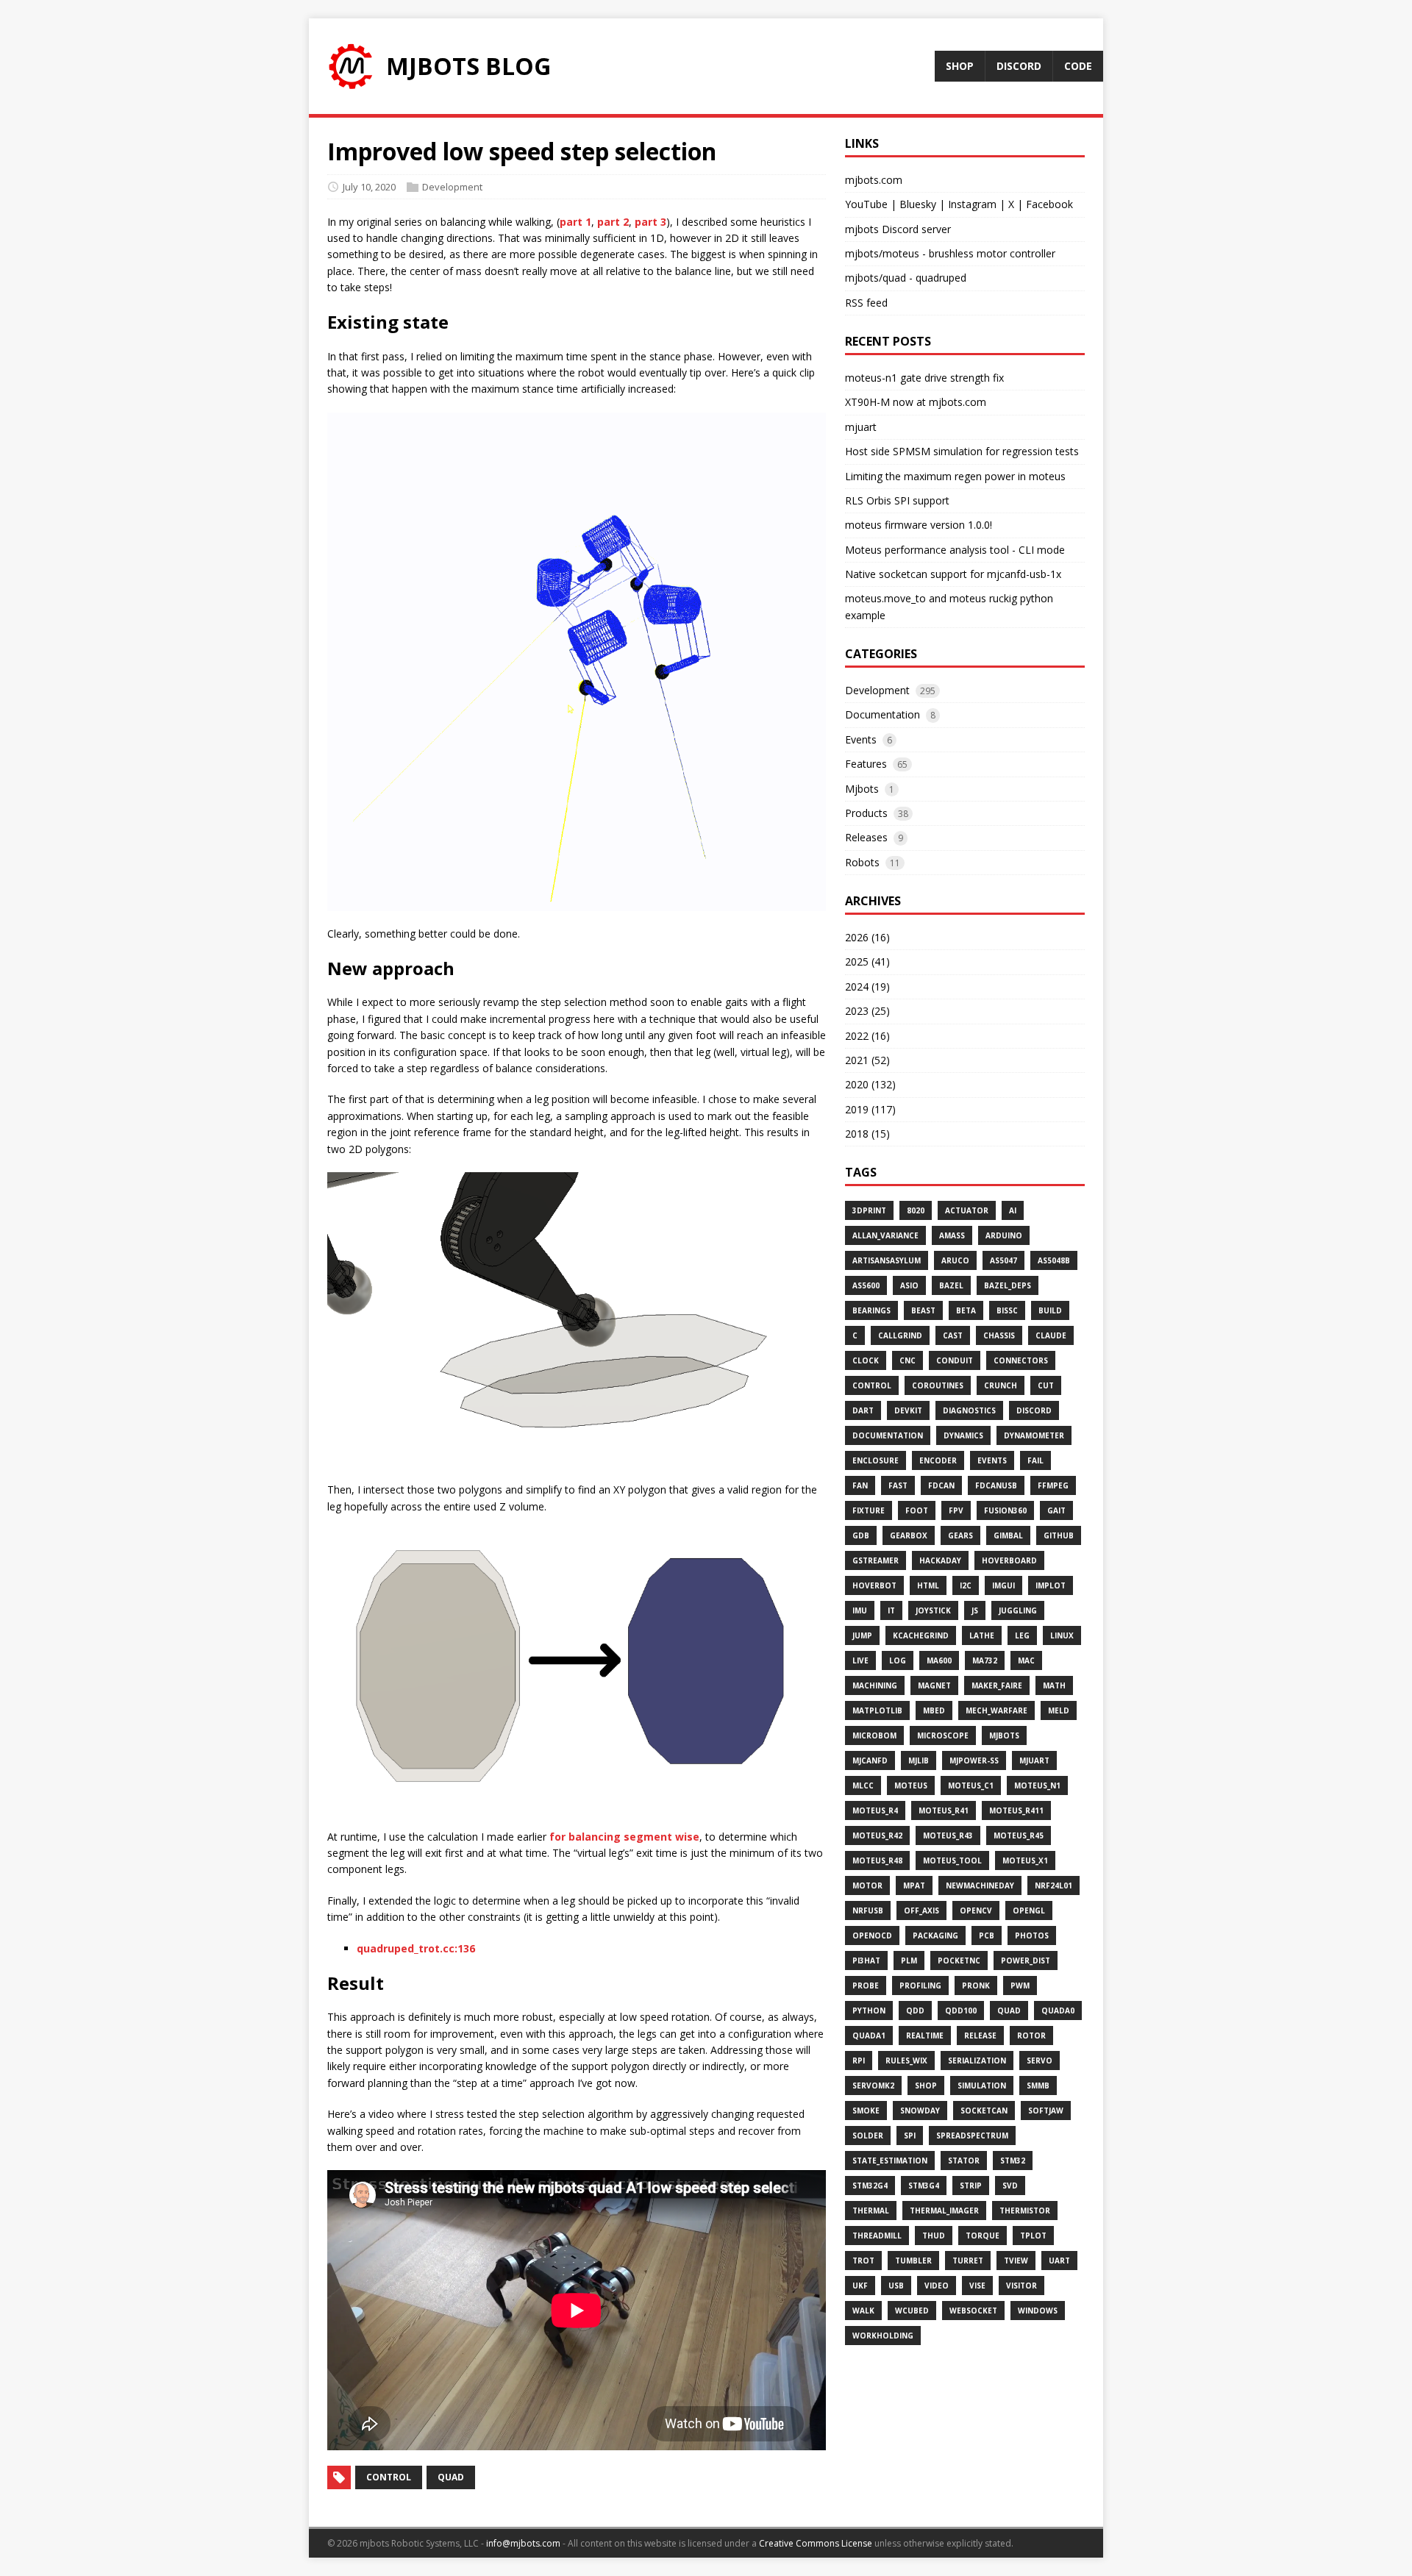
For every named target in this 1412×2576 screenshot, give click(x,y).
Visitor (1021, 2286)
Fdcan (941, 1485)
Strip (971, 2186)
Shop (926, 2086)
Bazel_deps (1008, 1285)
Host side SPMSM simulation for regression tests (962, 451)
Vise (977, 2286)
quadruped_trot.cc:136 (416, 1948)
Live (860, 1660)
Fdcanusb (996, 1485)
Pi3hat (866, 1960)
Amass (952, 1235)
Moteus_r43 (948, 1835)
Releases (866, 837)
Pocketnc (959, 1960)
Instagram (972, 204)
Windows (1038, 2311)
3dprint (869, 1210)
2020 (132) (870, 1084)
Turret (968, 2261)
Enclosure (876, 1460)
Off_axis (921, 1910)
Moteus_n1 (1037, 1785)
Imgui (1003, 1585)
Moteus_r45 (1019, 1835)
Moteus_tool (952, 1860)
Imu (860, 1610)
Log (898, 1660)
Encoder (938, 1460)
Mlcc (863, 1785)
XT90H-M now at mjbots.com (916, 402)
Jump (862, 1635)
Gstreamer (876, 1560)
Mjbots (862, 789)
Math (1054, 1685)
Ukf (860, 2286)
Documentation (883, 714)
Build (1050, 1310)
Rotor (1031, 2036)
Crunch (1001, 1385)
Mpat (914, 1885)
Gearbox (909, 1535)
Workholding (883, 2336)
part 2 (613, 222)
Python (869, 2011)
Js (975, 1610)
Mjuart (1034, 1760)
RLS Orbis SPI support (897, 500)
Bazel (951, 1285)
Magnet (934, 1685)
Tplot (1033, 2236)
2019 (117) (870, 1109)
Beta (966, 1310)
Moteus (911, 1785)
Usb (896, 2286)
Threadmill (877, 2236)
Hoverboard (1009, 1560)
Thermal (871, 2211)
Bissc (1007, 1310)
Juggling (1018, 1610)
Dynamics (963, 1435)
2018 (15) (867, 1134)
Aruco (955, 1260)
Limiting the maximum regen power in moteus (955, 476)
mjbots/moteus (882, 253)
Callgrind (900, 1335)
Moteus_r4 (875, 1810)
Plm (909, 1960)
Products (866, 813)
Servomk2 (873, 2086)
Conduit (955, 1360)
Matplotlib (877, 1710)
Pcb (987, 1935)
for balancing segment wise (624, 1837)
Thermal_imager (944, 2211)
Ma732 (985, 1660)
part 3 (650, 222)
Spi (910, 2136)
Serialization (977, 2061)
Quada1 (869, 2036)
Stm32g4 (870, 2186)
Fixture (869, 1510)
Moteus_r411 (1016, 1810)
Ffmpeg (1053, 1485)
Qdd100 (961, 2011)
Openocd (872, 1935)
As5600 (866, 1285)
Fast (898, 1485)
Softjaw (1046, 2111)
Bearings (871, 1310)
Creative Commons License (816, 2543)
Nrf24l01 (1053, 1885)
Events (861, 739)
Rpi (859, 2061)
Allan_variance (885, 1235)
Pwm (1020, 1985)
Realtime (925, 2036)
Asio (909, 1285)
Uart (1059, 2261)
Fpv (956, 1510)
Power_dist (1026, 1960)
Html (928, 1585)
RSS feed (866, 303)
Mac (1026, 1660)
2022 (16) (867, 1036)
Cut (1046, 1385)
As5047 (1003, 1260)
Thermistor (1025, 2211)
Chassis (999, 1335)
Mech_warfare (996, 1710)
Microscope (943, 1735)
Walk (863, 2311)
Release (980, 2036)
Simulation (982, 2086)
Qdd (915, 2011)
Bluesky (918, 204)
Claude (1051, 1335)
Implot (1051, 1585)
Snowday (920, 2111)
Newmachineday (980, 1885)
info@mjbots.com (523, 2543)
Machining (875, 1685)
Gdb (861, 1535)
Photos (1032, 1935)
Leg (1022, 1635)
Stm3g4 (924, 2186)
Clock (866, 1360)
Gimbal (1008, 1535)
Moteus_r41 (944, 1810)
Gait (1056, 1510)
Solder (868, 2136)
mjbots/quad (876, 278)
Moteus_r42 (877, 1835)
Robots (862, 862)
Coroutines (938, 1385)
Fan (860, 1485)
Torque (983, 2236)
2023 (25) (867, 1011)
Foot (917, 1510)
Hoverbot (874, 1585)
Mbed (934, 1710)
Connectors (1021, 1360)
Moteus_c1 (971, 1785)
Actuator (967, 1210)
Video (937, 2286)
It (891, 1610)
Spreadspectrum (972, 2136)
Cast (953, 1335)
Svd (1010, 2186)
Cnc (908, 1360)
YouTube (866, 204)
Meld (1059, 1710)
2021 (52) (867, 1060)
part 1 (575, 222)
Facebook (1049, 204)
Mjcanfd (870, 1760)
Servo (1040, 2061)
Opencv (976, 1910)
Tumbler (913, 2261)
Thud (934, 2236)
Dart (863, 1410)
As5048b (1054, 1260)
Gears (960, 1535)
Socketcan (984, 2111)
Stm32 (1013, 2161)
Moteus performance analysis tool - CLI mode (955, 550)
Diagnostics (969, 1410)
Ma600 (939, 1660)
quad (451, 2477)
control (389, 2477)
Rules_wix (906, 2061)
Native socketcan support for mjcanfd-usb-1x (953, 574)
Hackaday (940, 1560)
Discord (1034, 1410)
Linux (1062, 1635)
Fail (1035, 1460)
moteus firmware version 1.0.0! (919, 525)
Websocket (973, 2311)
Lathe (982, 1635)
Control (872, 1385)
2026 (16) (867, 937)
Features (866, 764)
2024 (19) (867, 986)
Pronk (976, 1985)
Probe (866, 1985)
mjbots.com (874, 180)
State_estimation (890, 2161)
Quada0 (1058, 2011)
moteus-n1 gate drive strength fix (924, 378)
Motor (867, 1885)
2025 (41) (867, 961)
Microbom (874, 1735)
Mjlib (919, 1760)
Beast (923, 1310)
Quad (1009, 2011)
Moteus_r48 (877, 1860)
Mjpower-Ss (974, 1760)
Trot (863, 2261)
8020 (916, 1210)
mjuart (861, 427)
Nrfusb (868, 1910)
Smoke (866, 2111)
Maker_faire (997, 1685)
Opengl (1029, 1910)
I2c (966, 1585)
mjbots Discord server (898, 229)
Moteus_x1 (1025, 1860)
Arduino (1004, 1235)
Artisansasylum (887, 1260)
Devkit (908, 1410)
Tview (1016, 2261)
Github (1059, 1535)
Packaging (935, 1935)
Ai (1013, 1210)
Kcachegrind (921, 1635)
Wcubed (912, 2311)
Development (452, 187)
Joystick (933, 1610)
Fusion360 (1005, 1510)
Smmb (1038, 2086)
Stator (964, 2161)
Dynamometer (1034, 1435)
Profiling (920, 1985)
